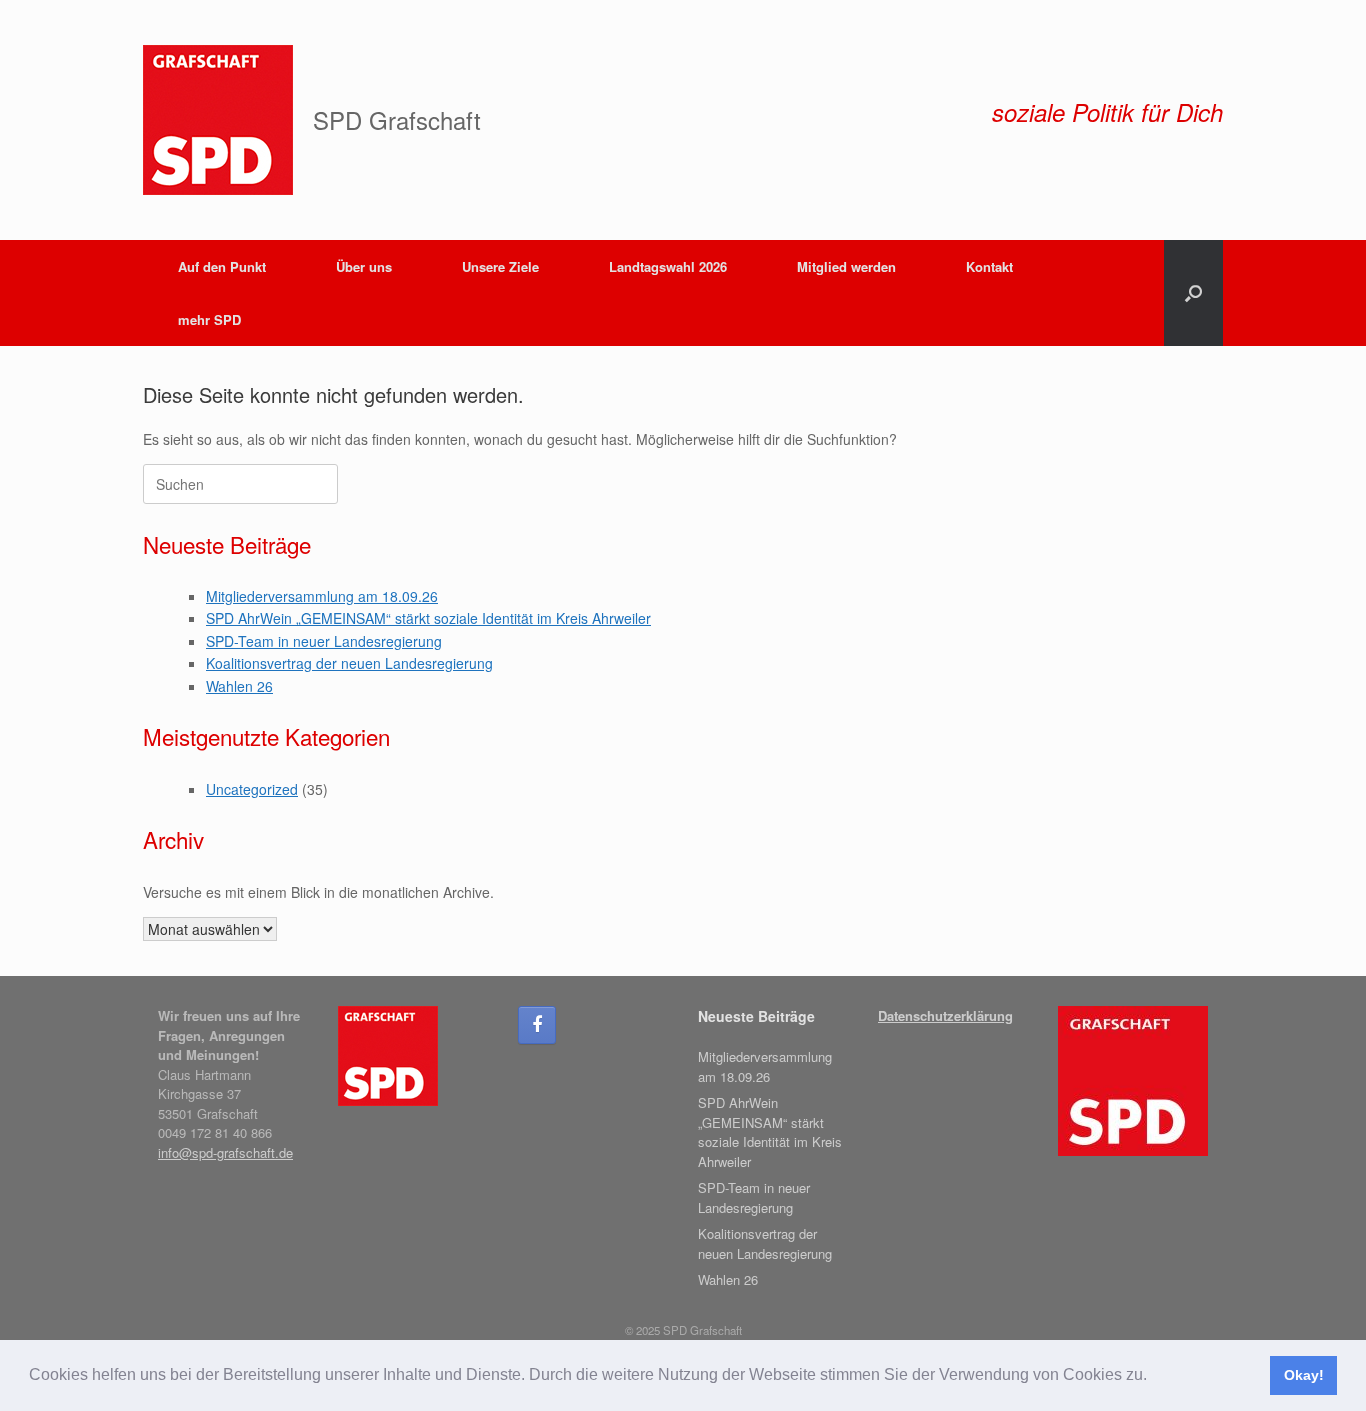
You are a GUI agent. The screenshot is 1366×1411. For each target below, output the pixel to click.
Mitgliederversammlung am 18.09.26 (322, 596)
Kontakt (989, 266)
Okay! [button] (1304, 1375)
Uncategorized (252, 789)
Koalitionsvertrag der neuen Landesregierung (349, 663)
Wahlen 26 (239, 686)
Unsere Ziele (500, 266)
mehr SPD (209, 319)
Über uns (364, 266)
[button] (1154, 1377)
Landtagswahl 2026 (668, 266)
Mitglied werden (846, 266)
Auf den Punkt (222, 266)
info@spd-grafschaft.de (225, 1152)
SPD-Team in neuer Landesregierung (324, 641)
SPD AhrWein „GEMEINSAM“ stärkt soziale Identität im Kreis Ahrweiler (428, 618)
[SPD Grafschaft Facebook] (537, 1025)
